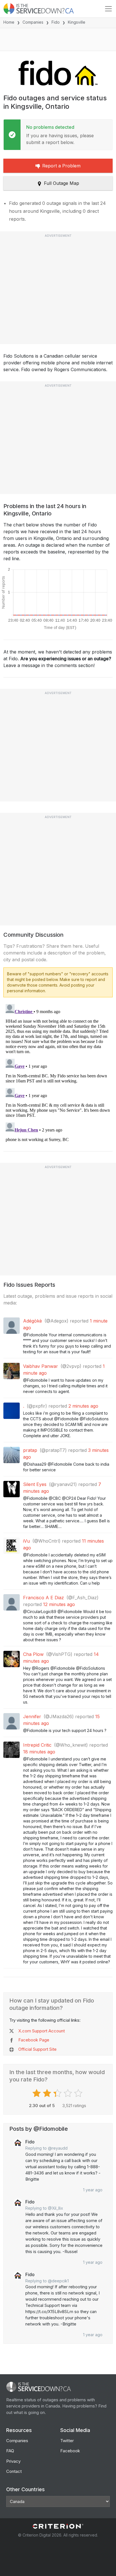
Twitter (67, 2441)
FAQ (10, 2451)
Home (9, 22)
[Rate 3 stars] (58, 2093)
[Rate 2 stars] (48, 2093)
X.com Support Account (42, 2031)
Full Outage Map (62, 183)
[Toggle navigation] (108, 9)
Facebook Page (34, 2040)
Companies (33, 22)
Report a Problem (61, 166)
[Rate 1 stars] (37, 2093)
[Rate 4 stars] (69, 2093)
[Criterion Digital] (58, 2526)
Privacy (13, 2461)
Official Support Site (37, 2049)
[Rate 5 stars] (79, 2093)
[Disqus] (58, 1072)
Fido (56, 22)
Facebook (70, 2451)
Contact (14, 2471)
